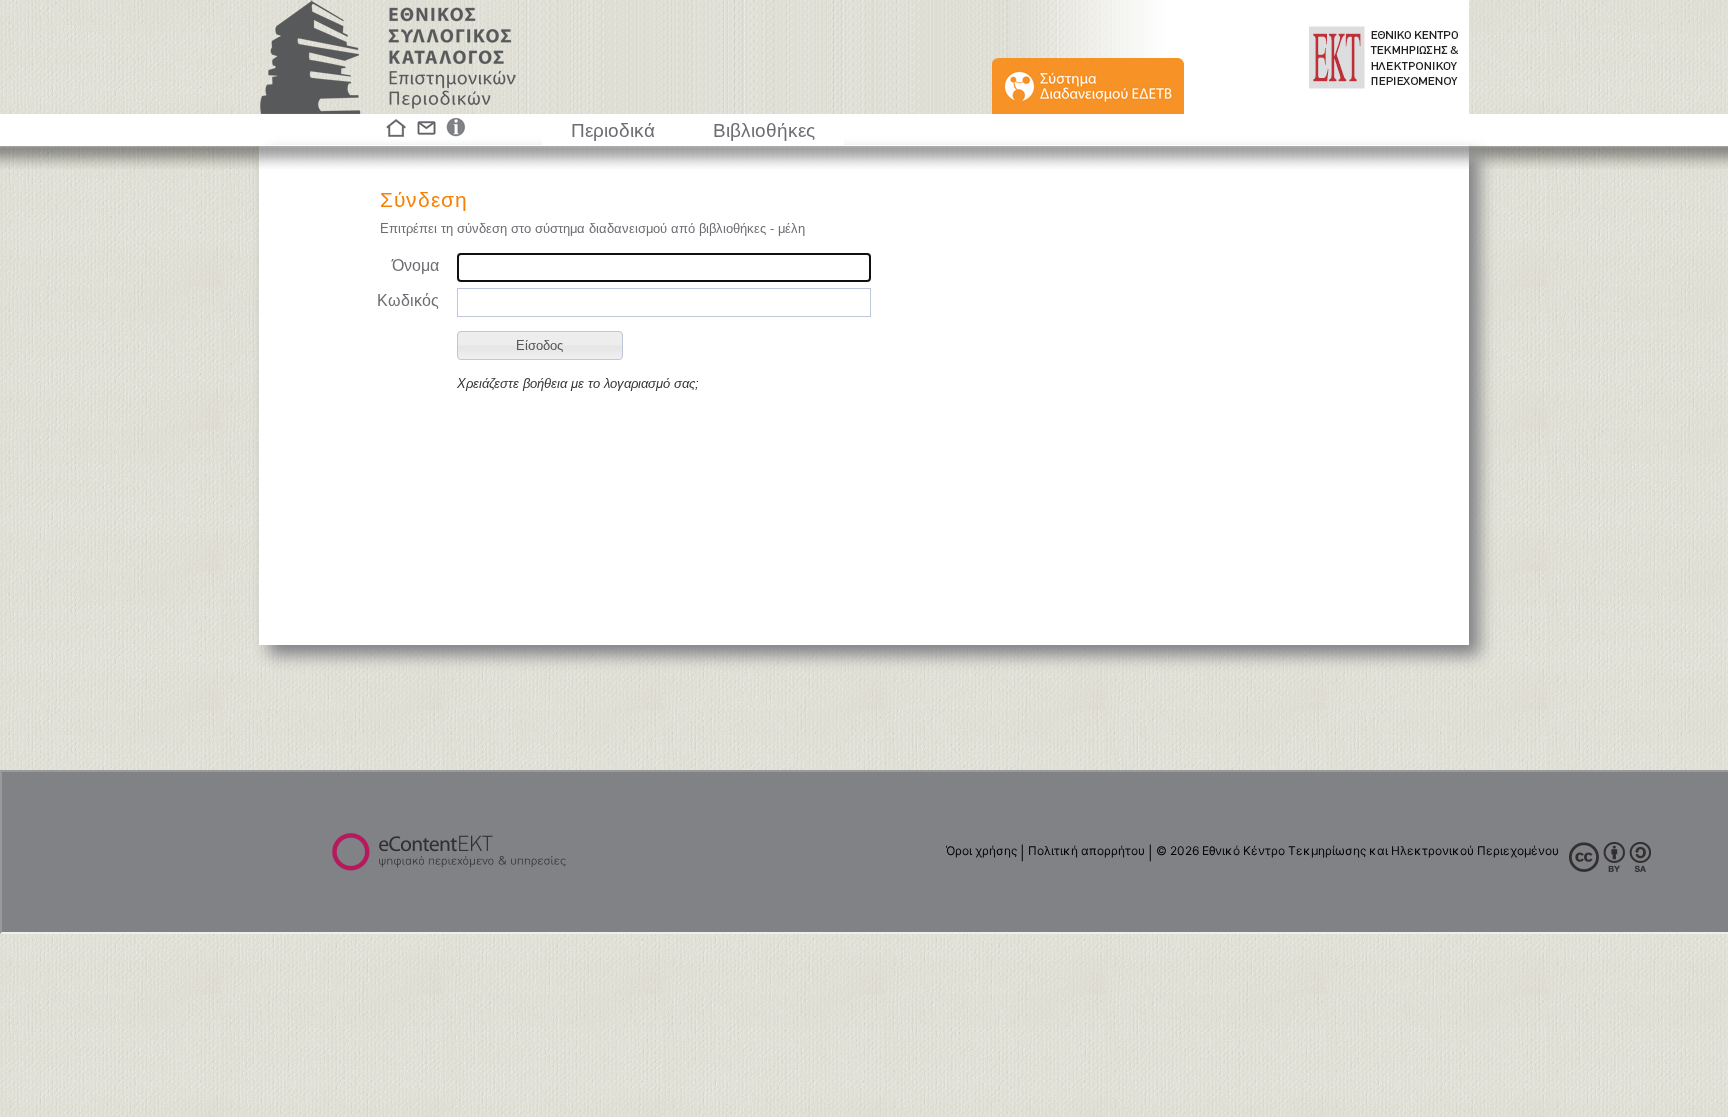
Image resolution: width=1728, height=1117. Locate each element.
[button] (540, 345)
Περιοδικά (613, 130)
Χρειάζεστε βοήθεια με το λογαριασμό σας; (578, 383)
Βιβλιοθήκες (764, 130)
